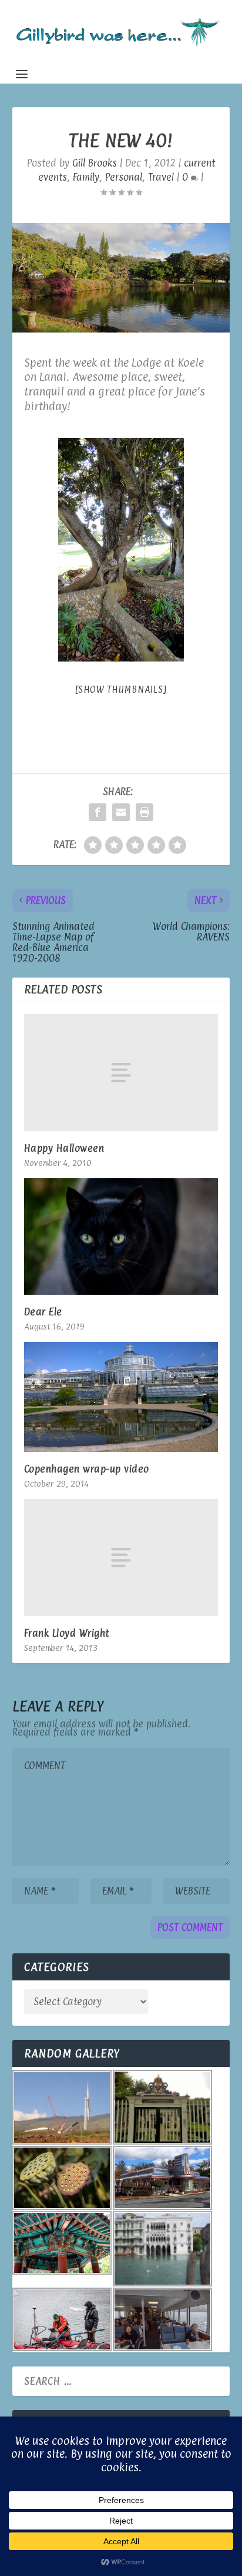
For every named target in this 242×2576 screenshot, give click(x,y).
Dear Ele (43, 1312)
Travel (161, 177)
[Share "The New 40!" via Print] (144, 812)
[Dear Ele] (121, 1237)
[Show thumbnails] (121, 689)
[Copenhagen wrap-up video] (121, 1397)
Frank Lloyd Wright (67, 1633)
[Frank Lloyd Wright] (121, 1557)
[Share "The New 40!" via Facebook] (98, 812)
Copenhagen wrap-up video (87, 1469)
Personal (124, 177)
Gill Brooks (95, 163)
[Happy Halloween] (121, 1072)
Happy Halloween (64, 1148)
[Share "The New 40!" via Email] (121, 812)
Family (86, 177)
